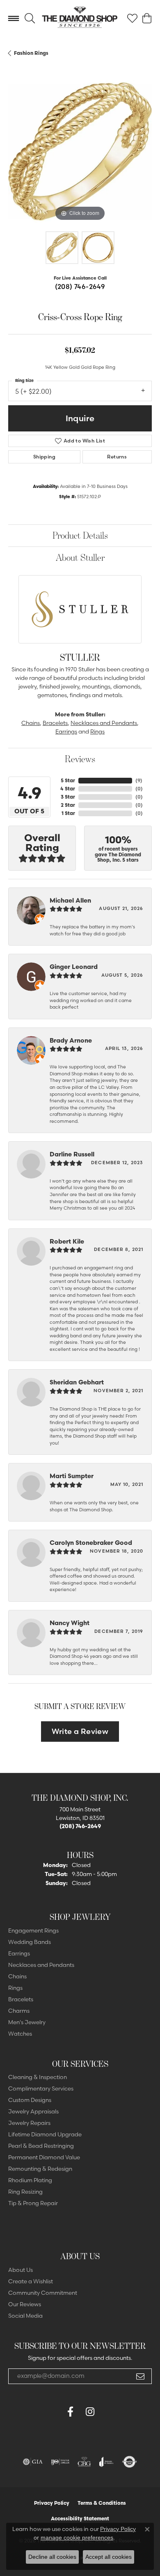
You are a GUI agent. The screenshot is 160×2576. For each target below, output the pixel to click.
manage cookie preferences (77, 2538)
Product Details (80, 535)
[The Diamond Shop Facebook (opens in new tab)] (50, 2412)
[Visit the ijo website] (60, 2462)
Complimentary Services (41, 2088)
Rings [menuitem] (15, 1988)
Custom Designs (30, 2100)
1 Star (68, 813)
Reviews (80, 759)
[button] (30, 18)
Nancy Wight (70, 1623)
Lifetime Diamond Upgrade (45, 2134)
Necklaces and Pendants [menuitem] (41, 1965)
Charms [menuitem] (19, 2011)
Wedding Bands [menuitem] (30, 1942)
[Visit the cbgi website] (85, 2462)
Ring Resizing (25, 2192)
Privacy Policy (52, 2503)
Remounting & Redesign (40, 2169)
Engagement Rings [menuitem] (33, 1930)
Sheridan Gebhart (77, 1382)
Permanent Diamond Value (44, 2157)
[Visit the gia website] (33, 2462)
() (139, 780)
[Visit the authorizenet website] (129, 2462)
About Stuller (80, 557)
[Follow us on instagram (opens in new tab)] (90, 2412)
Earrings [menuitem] (19, 1953)
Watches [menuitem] (20, 2034)
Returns (117, 457)
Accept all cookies (109, 2557)
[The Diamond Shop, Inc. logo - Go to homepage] (80, 18)
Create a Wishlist (31, 2281)
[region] (80, 151)
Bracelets (55, 723)
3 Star (68, 797)
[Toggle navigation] (14, 18)
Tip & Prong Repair (33, 2203)
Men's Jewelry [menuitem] (27, 2022)
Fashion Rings (31, 53)
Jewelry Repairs (29, 2123)
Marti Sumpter (72, 1476)
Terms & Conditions (102, 2503)
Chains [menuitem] (17, 1976)
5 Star (68, 780)
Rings (97, 731)
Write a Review (80, 1731)
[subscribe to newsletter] (140, 2376)
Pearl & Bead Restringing (41, 2146)
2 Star (68, 805)
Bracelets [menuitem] (21, 1999)
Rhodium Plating (30, 2180)
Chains (31, 723)
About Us (21, 2270)
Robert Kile (67, 1241)
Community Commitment (43, 2293)
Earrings (66, 731)
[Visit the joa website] (106, 2462)
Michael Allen (70, 900)
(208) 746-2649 (80, 287)
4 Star (68, 789)
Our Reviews (25, 2304)
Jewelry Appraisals (33, 2111)
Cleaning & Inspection (38, 2077)
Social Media (25, 2316)
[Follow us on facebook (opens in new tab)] (70, 2412)
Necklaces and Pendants (104, 723)
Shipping (44, 457)
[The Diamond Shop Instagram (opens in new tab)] (110, 2412)
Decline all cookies (52, 2557)
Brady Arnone (71, 1040)
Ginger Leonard (74, 967)
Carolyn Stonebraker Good (91, 1543)
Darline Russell (72, 1154)
